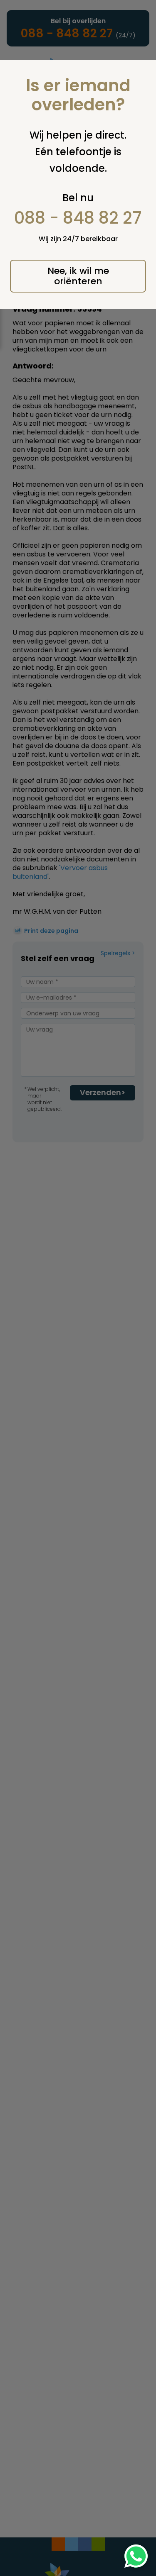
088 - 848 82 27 (78, 218)
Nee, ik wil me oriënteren (78, 276)
